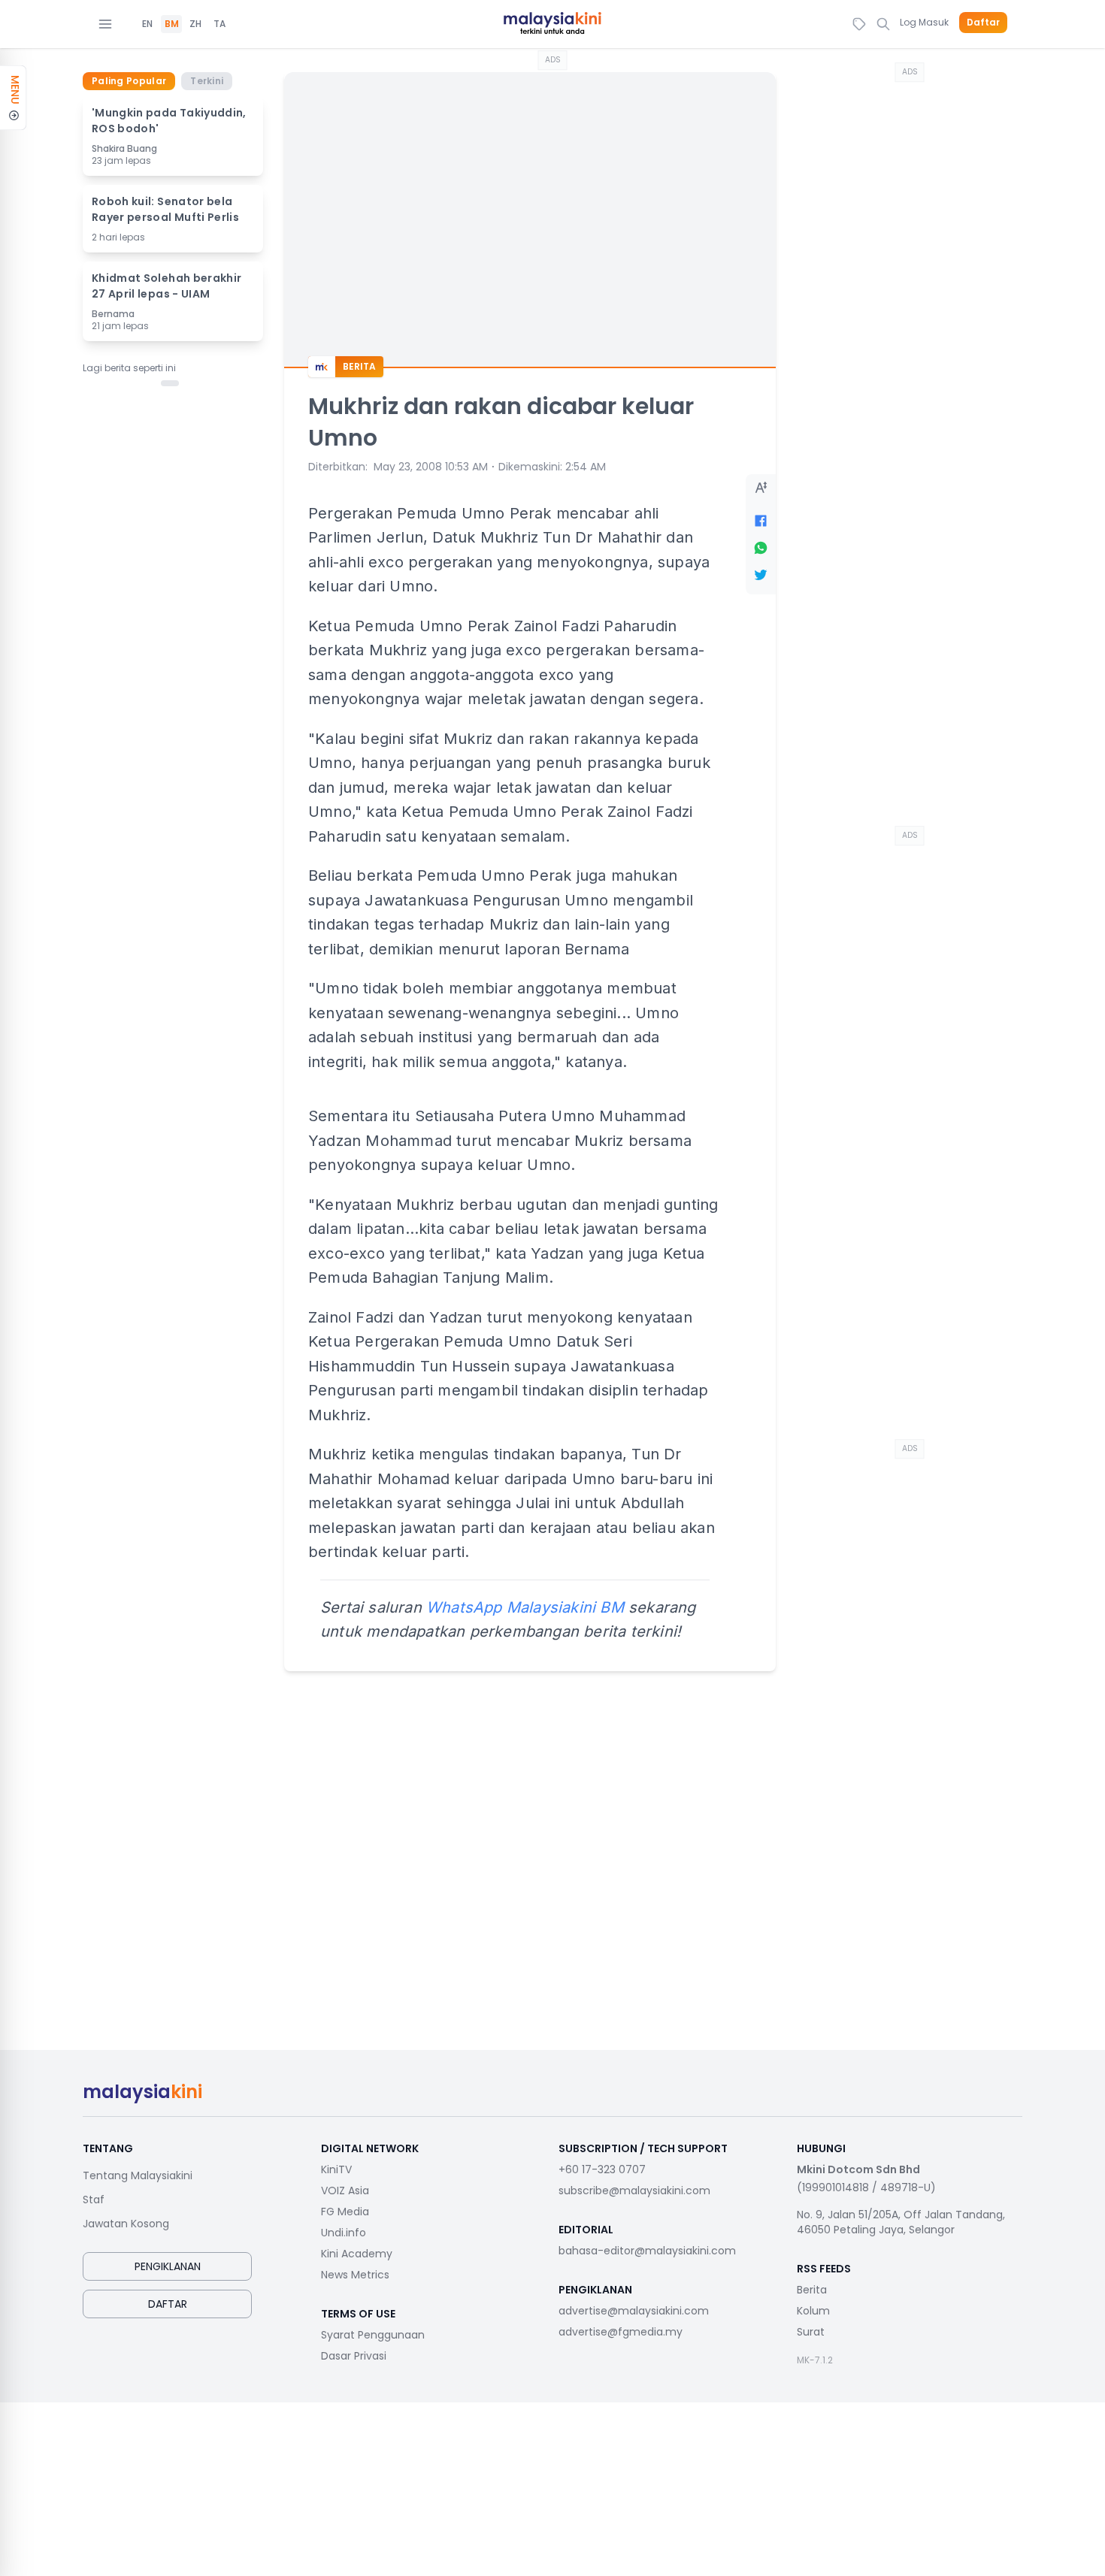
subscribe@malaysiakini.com (634, 2191)
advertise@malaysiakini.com (634, 2311)
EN (147, 24)
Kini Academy (357, 2254)
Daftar (983, 23)
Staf (94, 2200)
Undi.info (344, 2233)
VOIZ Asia (345, 2191)
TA (219, 24)
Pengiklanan (168, 2266)
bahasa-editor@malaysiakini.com (647, 2251)
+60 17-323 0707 (602, 2169)
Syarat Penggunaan (373, 2335)
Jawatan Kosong (126, 2224)
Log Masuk (924, 22)
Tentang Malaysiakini (138, 2175)
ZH (195, 24)
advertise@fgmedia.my (621, 2332)
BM (172, 24)
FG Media (345, 2212)
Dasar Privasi (354, 2356)
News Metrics (355, 2275)
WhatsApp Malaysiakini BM (525, 1607)
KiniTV (336, 2169)
